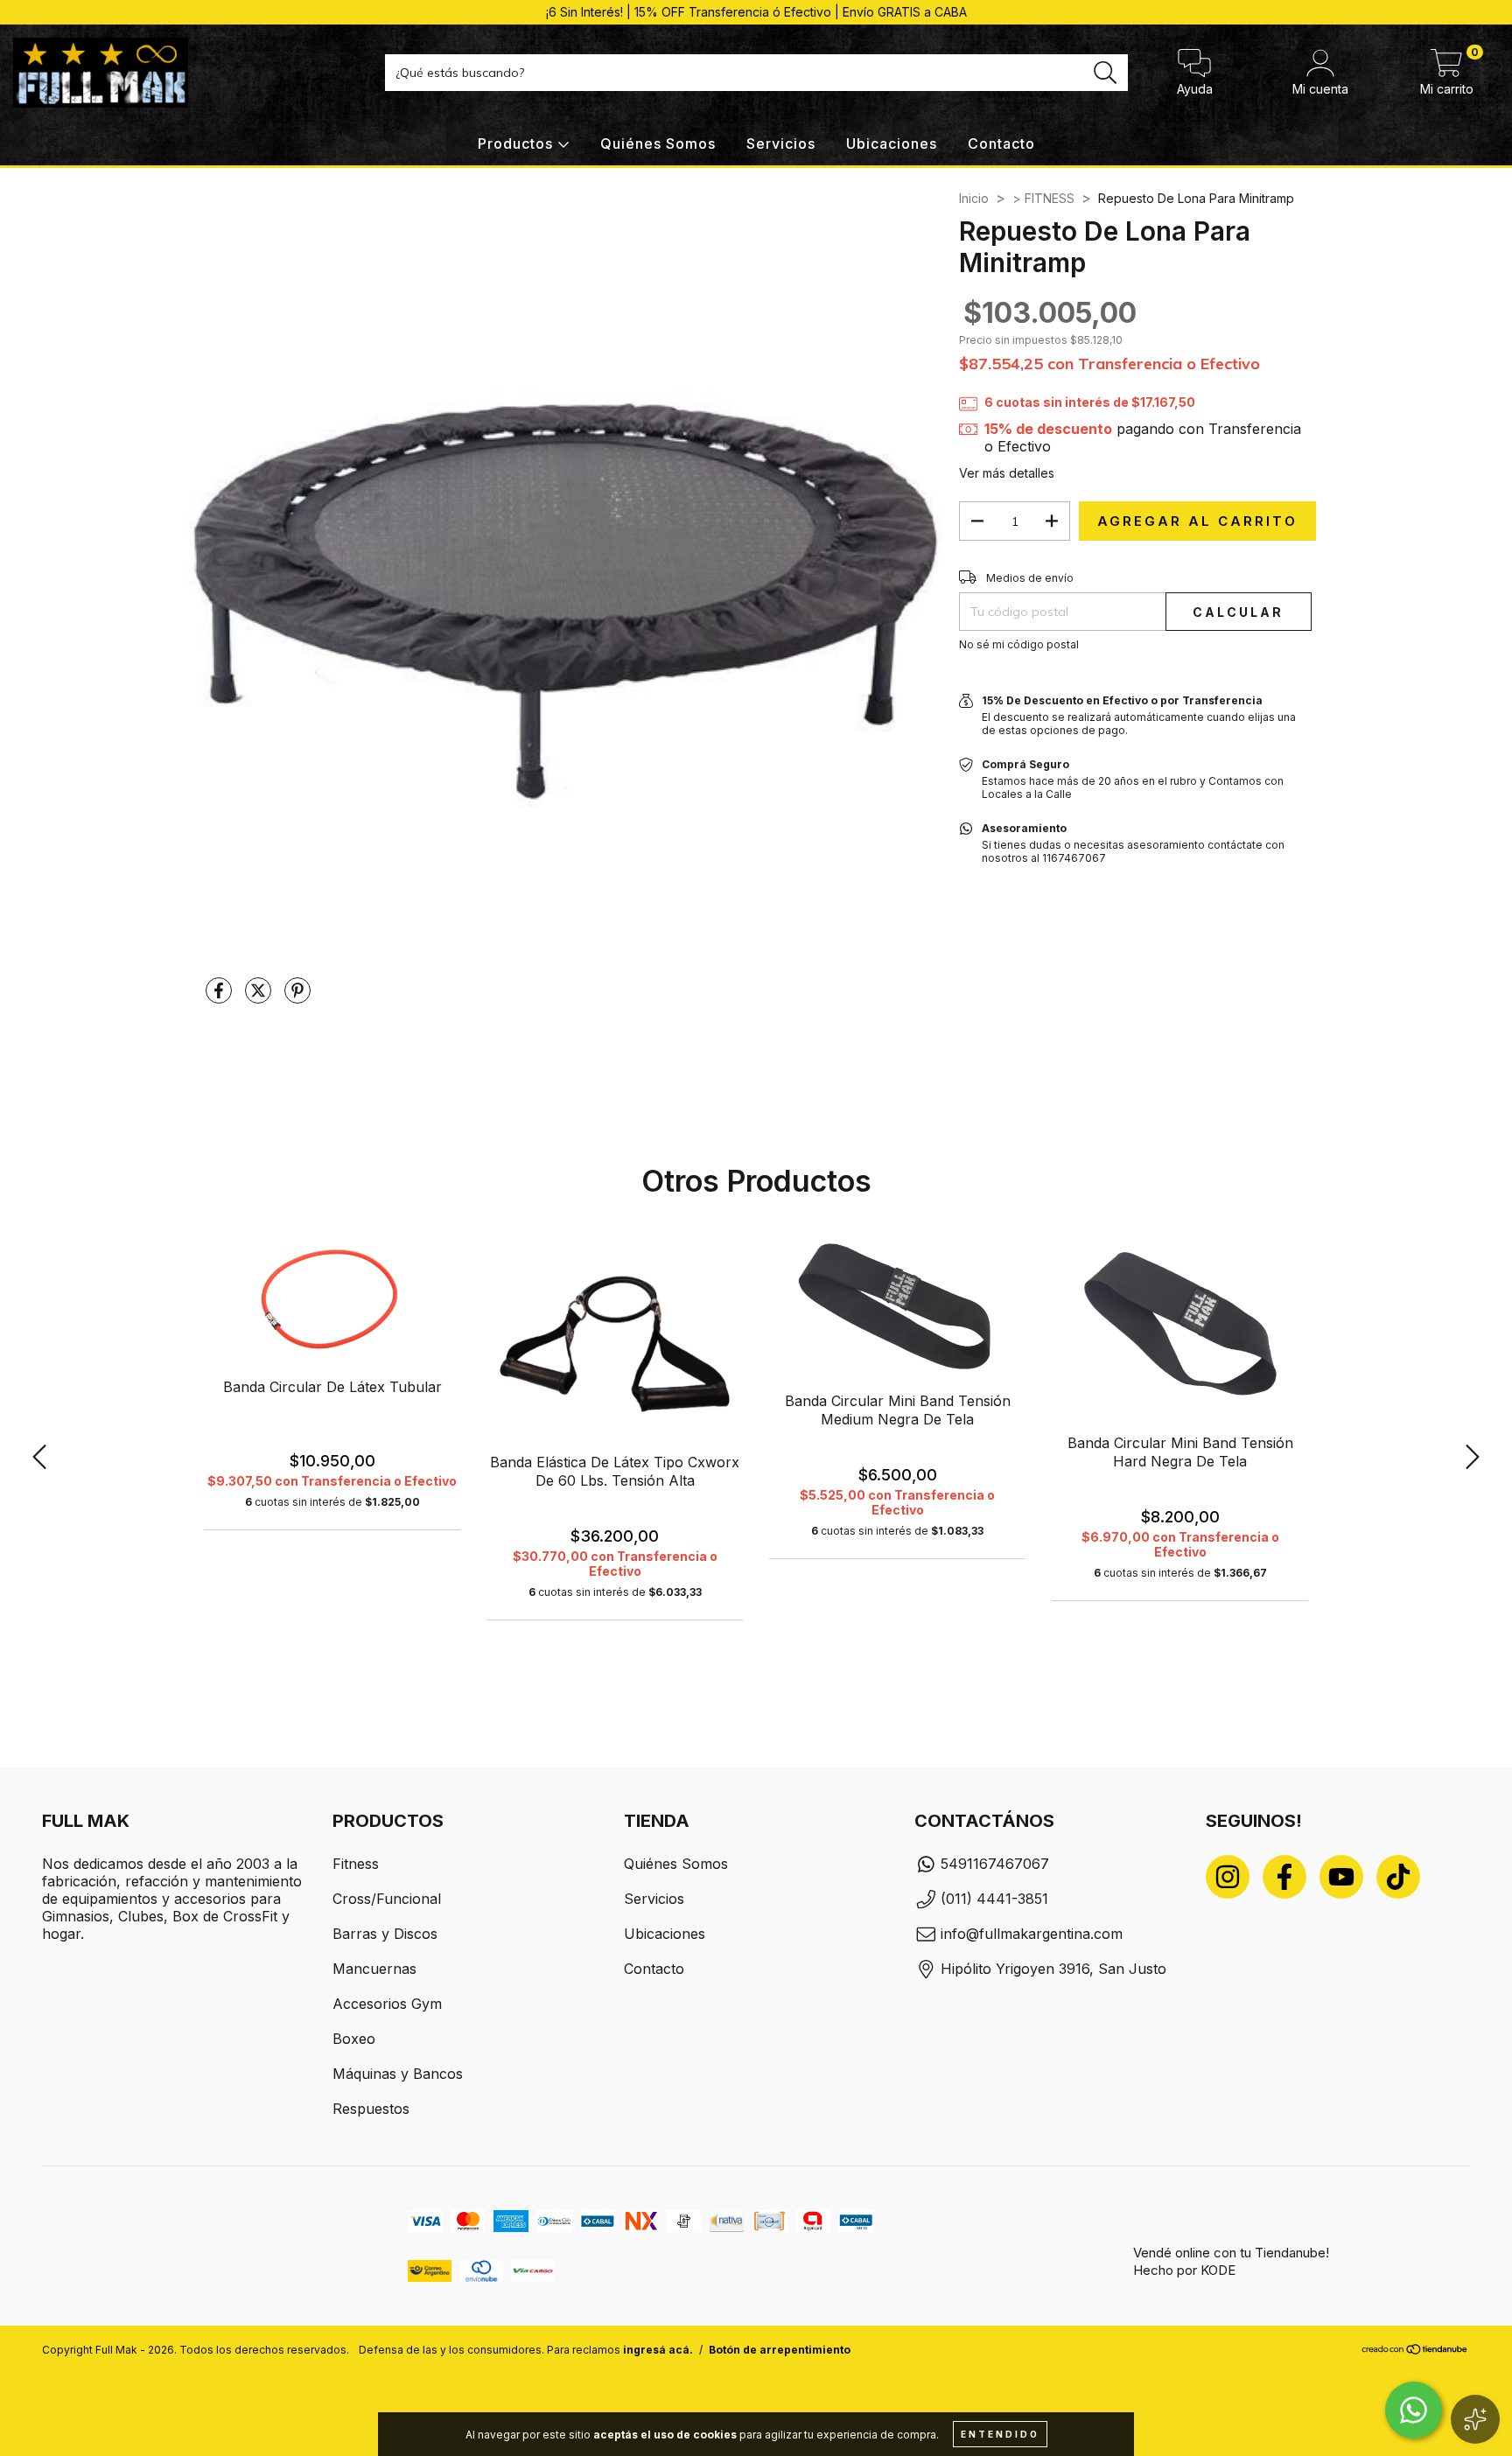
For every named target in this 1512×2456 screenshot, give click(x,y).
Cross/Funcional (387, 1899)
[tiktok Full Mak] (1398, 1877)
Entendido (1000, 2434)
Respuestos (371, 2109)
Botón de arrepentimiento (780, 2350)
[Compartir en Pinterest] (297, 997)
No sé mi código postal (1019, 644)
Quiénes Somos (658, 143)
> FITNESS (1043, 198)
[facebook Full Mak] (1284, 1877)
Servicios (781, 143)
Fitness (356, 1864)
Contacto (1001, 143)
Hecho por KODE (1184, 2270)
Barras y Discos (385, 1934)
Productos (518, 143)
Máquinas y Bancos (398, 2074)
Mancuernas (374, 1969)
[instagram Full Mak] (1228, 1877)
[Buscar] (1106, 73)
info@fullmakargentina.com (1032, 1934)
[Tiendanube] (1415, 2351)
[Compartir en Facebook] (221, 997)
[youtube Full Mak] (1341, 1877)
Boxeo (354, 2039)
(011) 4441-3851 (994, 1899)
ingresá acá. (658, 2350)
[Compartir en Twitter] (260, 997)
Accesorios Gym (387, 2004)
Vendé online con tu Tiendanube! (1231, 2253)
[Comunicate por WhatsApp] (1414, 2410)
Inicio (974, 198)
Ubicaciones (892, 143)
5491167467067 (995, 1864)
